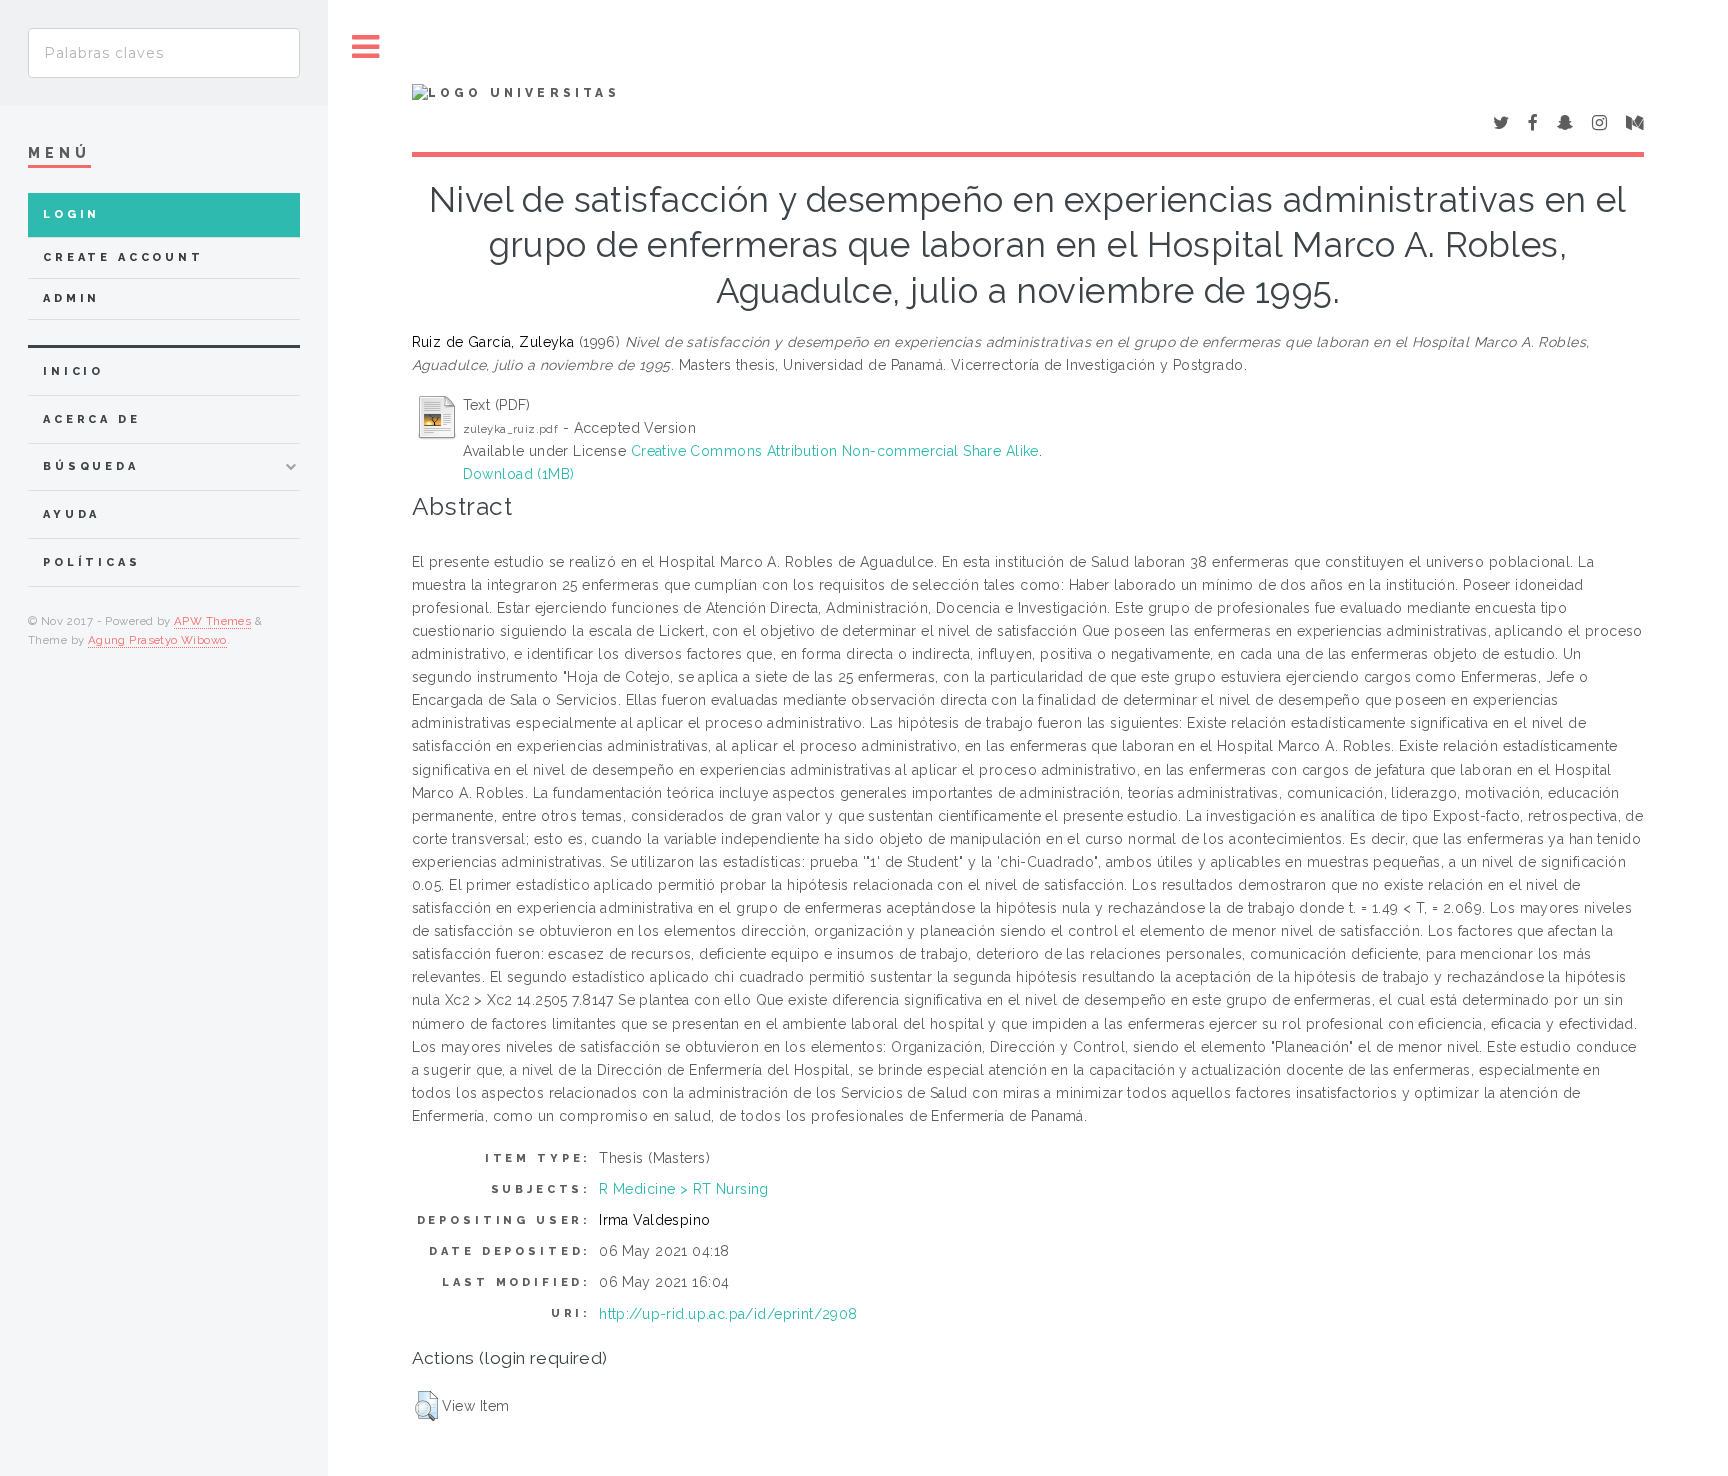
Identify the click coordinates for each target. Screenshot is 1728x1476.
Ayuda (71, 514)
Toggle (366, 47)
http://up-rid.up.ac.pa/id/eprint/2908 (728, 1314)
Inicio (73, 371)
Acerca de (92, 419)
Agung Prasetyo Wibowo (157, 640)
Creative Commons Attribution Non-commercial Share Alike (835, 451)
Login (71, 214)
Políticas (92, 562)
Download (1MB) (519, 474)
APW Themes (212, 621)
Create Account (123, 257)
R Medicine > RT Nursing (684, 1189)
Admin (71, 298)
